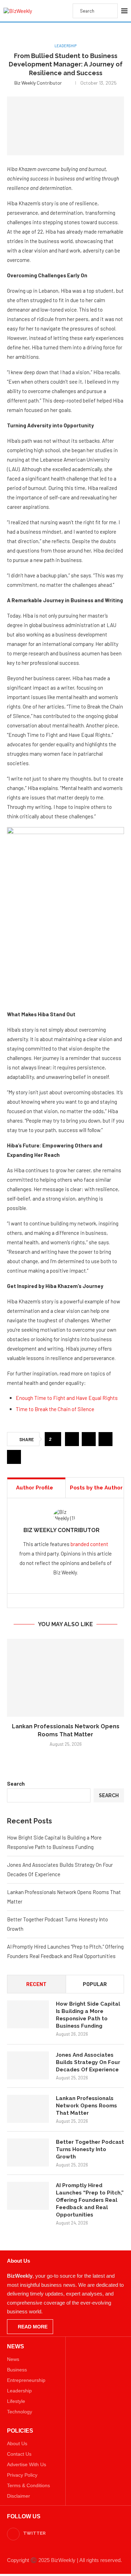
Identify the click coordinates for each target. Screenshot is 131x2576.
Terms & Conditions (28, 2485)
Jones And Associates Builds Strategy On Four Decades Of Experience (88, 2062)
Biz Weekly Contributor (38, 83)
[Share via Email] (14, 1457)
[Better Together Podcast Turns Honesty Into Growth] (28, 2152)
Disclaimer (19, 2496)
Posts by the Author (96, 1488)
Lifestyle (16, 2401)
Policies (20, 2431)
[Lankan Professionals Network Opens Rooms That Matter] (65, 1678)
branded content (89, 1544)
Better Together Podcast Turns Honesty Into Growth (90, 2149)
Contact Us (19, 2454)
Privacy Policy (22, 2475)
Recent (36, 1984)
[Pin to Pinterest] (105, 1439)
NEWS (16, 2347)
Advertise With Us (27, 2464)
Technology (20, 2412)
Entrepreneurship (26, 2380)
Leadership (19, 2391)
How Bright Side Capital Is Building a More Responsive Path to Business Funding (88, 2015)
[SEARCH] (109, 11)
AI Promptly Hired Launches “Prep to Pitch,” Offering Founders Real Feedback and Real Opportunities (90, 2200)
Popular (95, 1984)
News (13, 2359)
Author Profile (35, 1488)
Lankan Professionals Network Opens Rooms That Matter (86, 2106)
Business (17, 2370)
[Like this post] (55, 1439)
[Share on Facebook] (72, 1439)
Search (16, 1784)
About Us (17, 2443)
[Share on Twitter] (89, 1439)
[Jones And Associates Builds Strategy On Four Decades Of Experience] (28, 2065)
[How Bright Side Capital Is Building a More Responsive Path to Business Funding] (28, 2014)
